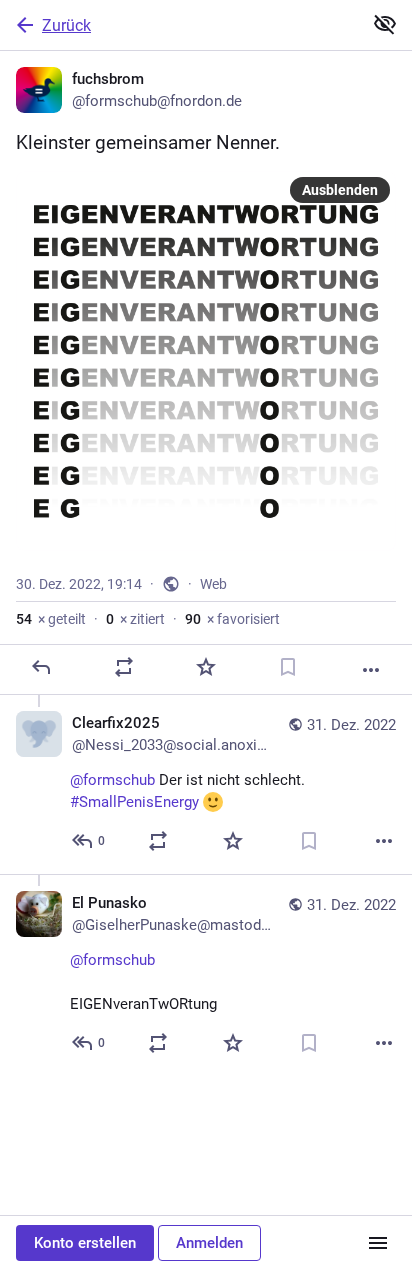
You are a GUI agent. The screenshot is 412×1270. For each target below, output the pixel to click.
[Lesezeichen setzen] (288, 667)
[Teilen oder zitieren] (124, 667)
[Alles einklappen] (385, 24)
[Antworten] (41, 667)
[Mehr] (371, 670)
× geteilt (51, 619)
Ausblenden (340, 190)
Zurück (66, 25)
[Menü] (378, 1243)
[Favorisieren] (206, 667)
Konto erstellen (85, 1243)
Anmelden (209, 1243)
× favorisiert (232, 619)
